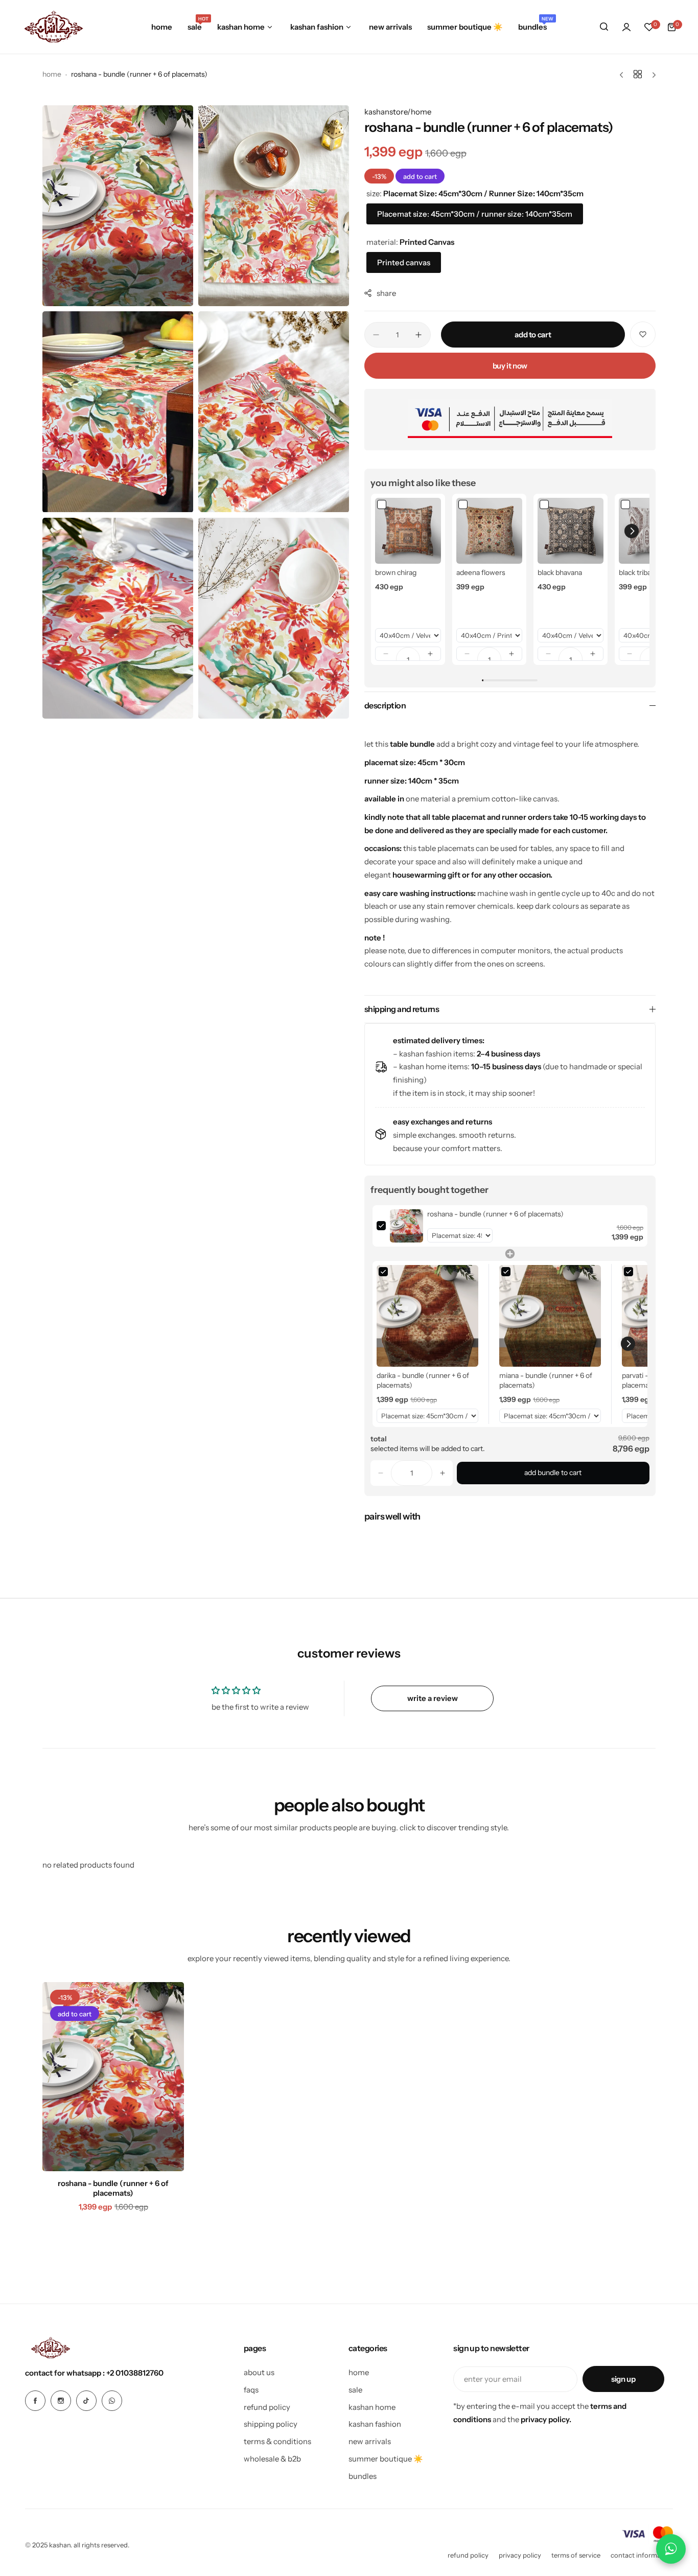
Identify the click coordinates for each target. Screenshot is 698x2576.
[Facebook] (35, 2401)
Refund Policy (267, 2407)
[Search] (604, 27)
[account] (626, 27)
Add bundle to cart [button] (553, 1473)
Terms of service (576, 2555)
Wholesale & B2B (272, 2459)
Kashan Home (372, 2407)
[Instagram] (61, 2401)
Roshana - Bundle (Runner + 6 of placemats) (113, 2188)
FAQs (251, 2390)
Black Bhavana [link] (560, 572)
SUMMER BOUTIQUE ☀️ (386, 2459)
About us (259, 2372)
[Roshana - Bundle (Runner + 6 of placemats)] (113, 2077)
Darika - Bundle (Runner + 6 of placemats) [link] (423, 1381)
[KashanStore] (54, 27)
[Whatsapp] (112, 2401)
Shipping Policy (271, 2424)
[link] (408, 531)
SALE (355, 2390)
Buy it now (510, 366)
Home (52, 74)
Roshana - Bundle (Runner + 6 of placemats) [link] (495, 1214)
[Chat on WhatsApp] (671, 2549)
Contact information (642, 2555)
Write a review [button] (433, 1698)
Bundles (363, 2476)
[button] (386, 654)
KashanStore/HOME (398, 112)
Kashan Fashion (375, 2424)
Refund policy (468, 2555)
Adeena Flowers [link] (481, 572)
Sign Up (623, 2379)
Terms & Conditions (277, 2441)
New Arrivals (370, 2441)
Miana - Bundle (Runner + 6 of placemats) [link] (546, 1381)
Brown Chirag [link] (396, 572)
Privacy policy (520, 2555)
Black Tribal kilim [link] (644, 572)
